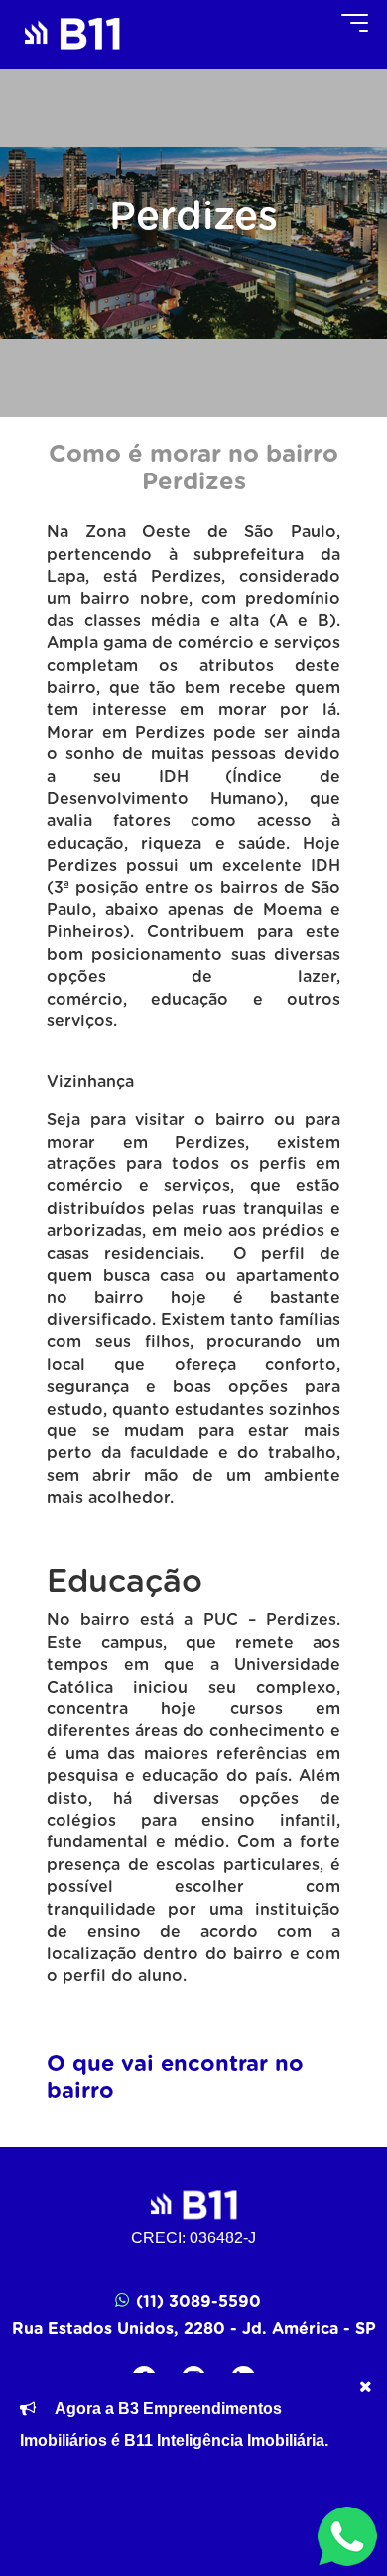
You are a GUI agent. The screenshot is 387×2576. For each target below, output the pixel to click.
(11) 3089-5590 (198, 2302)
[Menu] (355, 22)
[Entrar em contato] (347, 2536)
